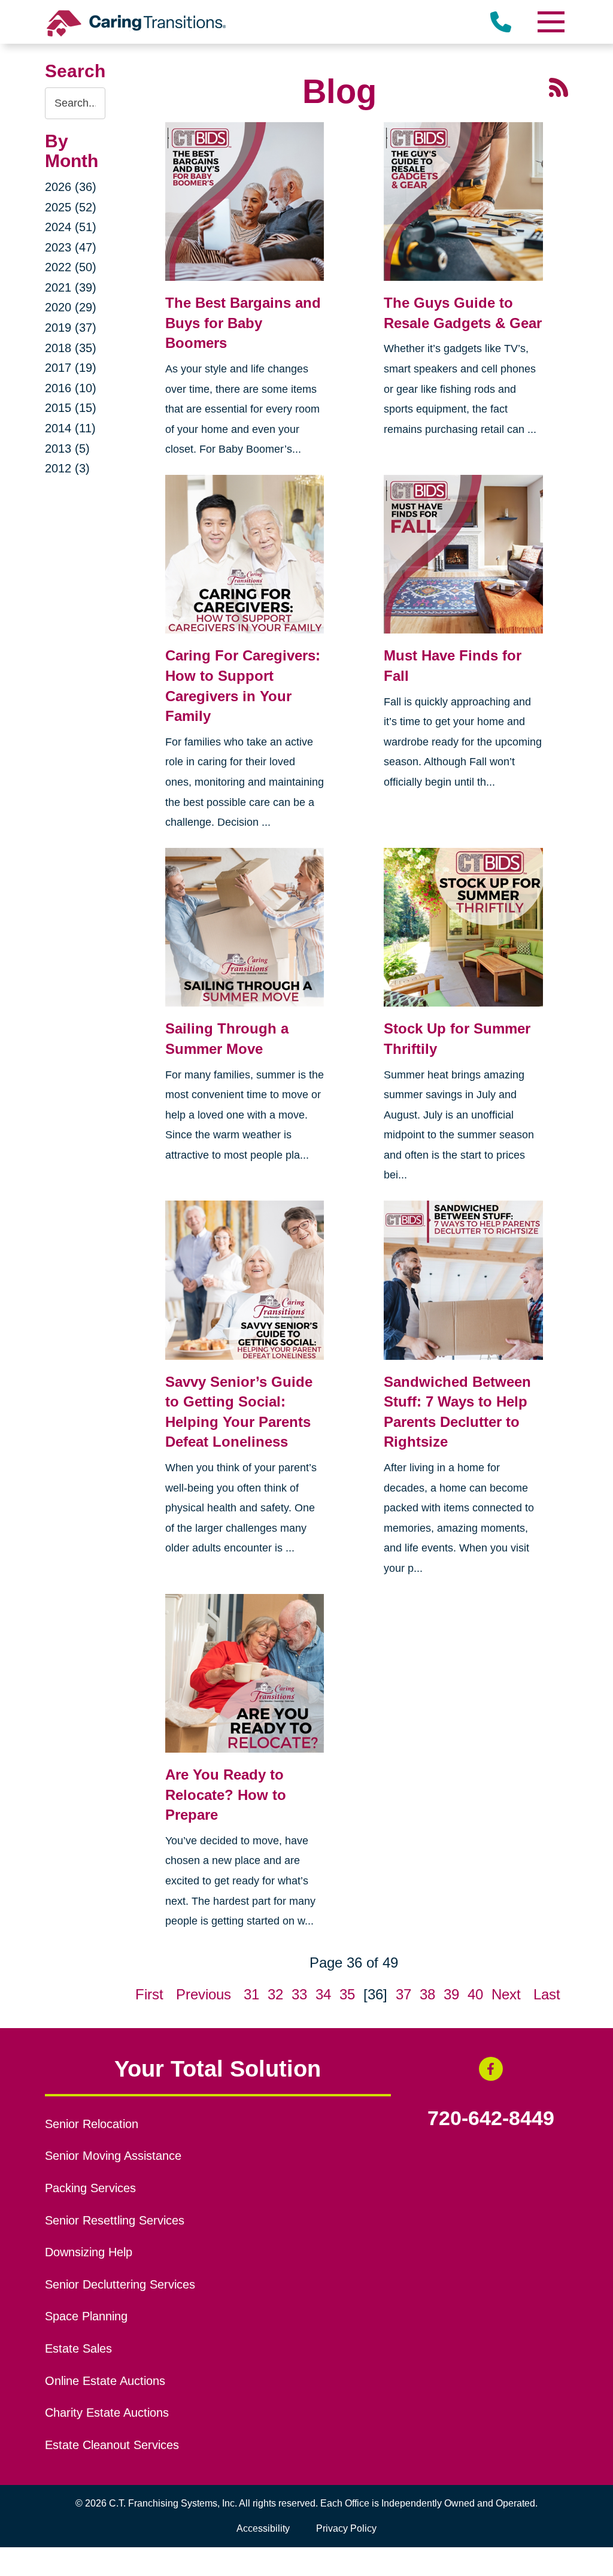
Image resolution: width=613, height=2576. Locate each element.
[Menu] (550, 22)
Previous (204, 1994)
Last (547, 1994)
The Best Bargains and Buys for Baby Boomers (243, 323)
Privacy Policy (346, 2528)
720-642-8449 (491, 2119)
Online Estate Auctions (105, 2381)
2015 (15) (71, 408)
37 (403, 1994)
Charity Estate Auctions (107, 2413)
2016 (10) (71, 388)
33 (299, 1994)
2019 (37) (71, 328)
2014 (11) (70, 428)
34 (323, 1994)
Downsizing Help (89, 2252)
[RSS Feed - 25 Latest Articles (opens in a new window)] (559, 86)
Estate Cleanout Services (112, 2445)
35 (347, 1994)
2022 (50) (71, 267)
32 (275, 1994)
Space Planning (86, 2316)
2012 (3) (67, 468)
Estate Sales (78, 2348)
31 (251, 1994)
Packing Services (90, 2188)
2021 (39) (71, 287)
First (149, 1994)
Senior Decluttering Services (120, 2284)
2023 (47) (71, 247)
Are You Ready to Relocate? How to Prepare (226, 1795)
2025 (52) (71, 207)
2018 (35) (71, 348)
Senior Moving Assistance (113, 2156)
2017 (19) (71, 368)
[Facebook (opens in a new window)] (491, 2069)
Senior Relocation (92, 2124)
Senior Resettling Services (115, 2220)
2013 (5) (67, 448)
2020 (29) (71, 307)
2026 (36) (71, 187)
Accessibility (263, 2528)
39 (451, 1994)
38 (427, 1994)
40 (475, 1994)
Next (506, 1994)
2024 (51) (71, 227)
